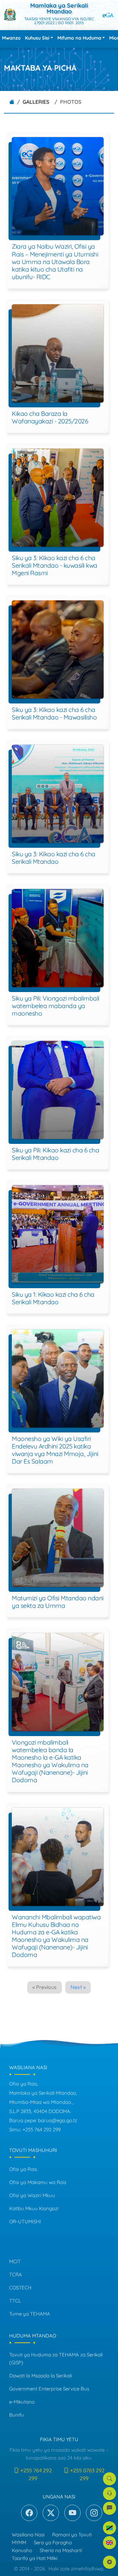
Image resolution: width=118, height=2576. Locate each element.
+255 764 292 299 (35, 2474)
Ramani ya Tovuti (72, 2535)
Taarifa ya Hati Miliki (35, 2558)
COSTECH (20, 2288)
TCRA (16, 2274)
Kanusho (22, 2550)
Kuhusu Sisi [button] (37, 38)
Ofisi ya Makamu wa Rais (38, 2182)
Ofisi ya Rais (23, 2169)
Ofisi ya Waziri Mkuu (32, 2195)
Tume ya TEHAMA (30, 2314)
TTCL (15, 2301)
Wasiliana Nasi (28, 2535)
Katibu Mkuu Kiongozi (34, 2208)
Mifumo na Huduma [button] (79, 38)
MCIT (15, 2261)
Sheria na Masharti (61, 2550)
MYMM (19, 2542)
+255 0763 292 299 (87, 2474)
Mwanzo (11, 38)
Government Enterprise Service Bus (49, 2389)
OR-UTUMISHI (25, 2221)
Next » (78, 1987)
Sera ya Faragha (53, 2542)
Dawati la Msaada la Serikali (40, 2376)
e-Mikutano (22, 2402)
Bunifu (17, 2415)
